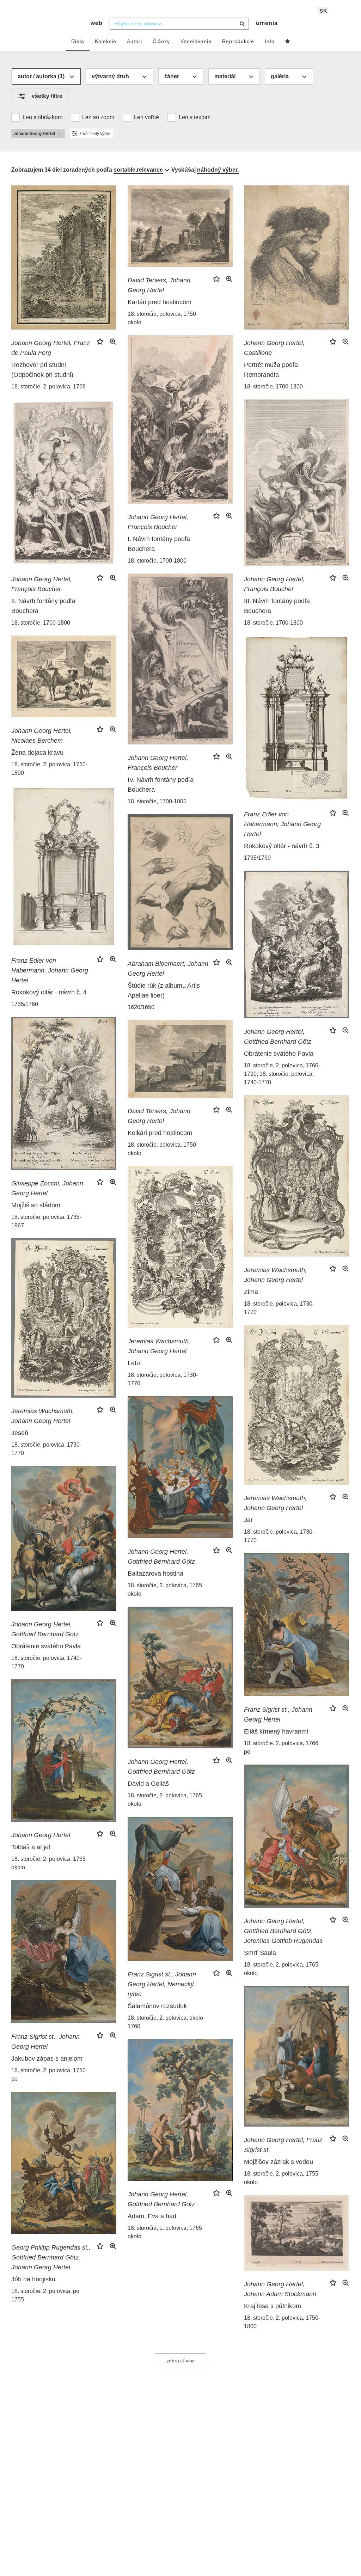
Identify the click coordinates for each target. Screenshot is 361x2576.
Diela (78, 41)
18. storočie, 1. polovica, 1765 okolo (165, 2232)
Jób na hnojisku (33, 2279)
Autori (134, 41)
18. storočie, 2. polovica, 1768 (48, 387)
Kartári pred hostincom (160, 302)
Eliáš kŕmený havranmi (276, 1731)
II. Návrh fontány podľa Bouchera (43, 606)
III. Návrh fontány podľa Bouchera (277, 606)
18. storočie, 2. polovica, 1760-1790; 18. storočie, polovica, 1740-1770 (282, 1074)
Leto (134, 1363)
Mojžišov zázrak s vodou (279, 2162)
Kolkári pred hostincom (160, 1133)
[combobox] (179, 24)
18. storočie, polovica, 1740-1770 (46, 1662)
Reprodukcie (238, 41)
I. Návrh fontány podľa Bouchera (159, 544)
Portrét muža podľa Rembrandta (271, 370)
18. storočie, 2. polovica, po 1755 (45, 2295)
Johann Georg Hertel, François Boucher (158, 522)
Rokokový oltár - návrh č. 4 (49, 992)
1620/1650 (141, 1007)
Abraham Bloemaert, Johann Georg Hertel (168, 969)
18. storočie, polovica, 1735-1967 (46, 1221)
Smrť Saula (260, 1953)
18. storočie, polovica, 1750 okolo (162, 318)
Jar (248, 1520)
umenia (267, 23)
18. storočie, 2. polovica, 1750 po (48, 2075)
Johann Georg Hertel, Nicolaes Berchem (42, 736)
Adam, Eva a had (152, 2216)
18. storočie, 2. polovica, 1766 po (281, 1747)
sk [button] (323, 11)
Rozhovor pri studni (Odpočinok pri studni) (42, 370)
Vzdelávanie (196, 41)
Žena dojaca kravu (37, 753)
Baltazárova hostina (155, 1574)
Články (161, 41)
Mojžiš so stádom (36, 1205)
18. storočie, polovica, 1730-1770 (279, 1308)
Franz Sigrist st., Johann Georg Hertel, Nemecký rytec (162, 1984)
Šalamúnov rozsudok (157, 2006)
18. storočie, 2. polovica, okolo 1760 (165, 2022)
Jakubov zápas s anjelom (47, 2059)
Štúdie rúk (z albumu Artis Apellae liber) (164, 990)
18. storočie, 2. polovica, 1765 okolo (165, 1590)
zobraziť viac (180, 2361)
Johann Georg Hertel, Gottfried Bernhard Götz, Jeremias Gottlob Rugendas (283, 1931)
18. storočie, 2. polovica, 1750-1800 (49, 769)
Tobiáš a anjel (31, 1847)
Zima (251, 1292)
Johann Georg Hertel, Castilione (274, 348)
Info (270, 41)
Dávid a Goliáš (148, 1784)
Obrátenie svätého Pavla (279, 1054)
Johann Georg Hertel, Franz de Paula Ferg (51, 348)
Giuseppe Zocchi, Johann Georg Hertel (47, 1188)
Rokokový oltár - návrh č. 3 (282, 846)
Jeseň (20, 1433)
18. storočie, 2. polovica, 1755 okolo (281, 2178)
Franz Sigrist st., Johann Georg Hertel (278, 1715)
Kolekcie (106, 41)
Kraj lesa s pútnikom (273, 2306)
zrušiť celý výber (95, 134)
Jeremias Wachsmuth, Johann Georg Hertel (275, 1275)
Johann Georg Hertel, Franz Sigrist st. (283, 2145)
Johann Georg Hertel (41, 1835)
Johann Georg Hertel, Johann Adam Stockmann (280, 2289)
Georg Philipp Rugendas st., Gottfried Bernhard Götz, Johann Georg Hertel (51, 2257)
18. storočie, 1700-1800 (273, 387)
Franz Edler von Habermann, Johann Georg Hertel (282, 824)
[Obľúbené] (288, 42)
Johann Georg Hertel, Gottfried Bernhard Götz (278, 1037)
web (97, 23)
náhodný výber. (218, 170)
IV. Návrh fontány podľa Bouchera (161, 785)
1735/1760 (257, 858)
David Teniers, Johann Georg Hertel (159, 285)
